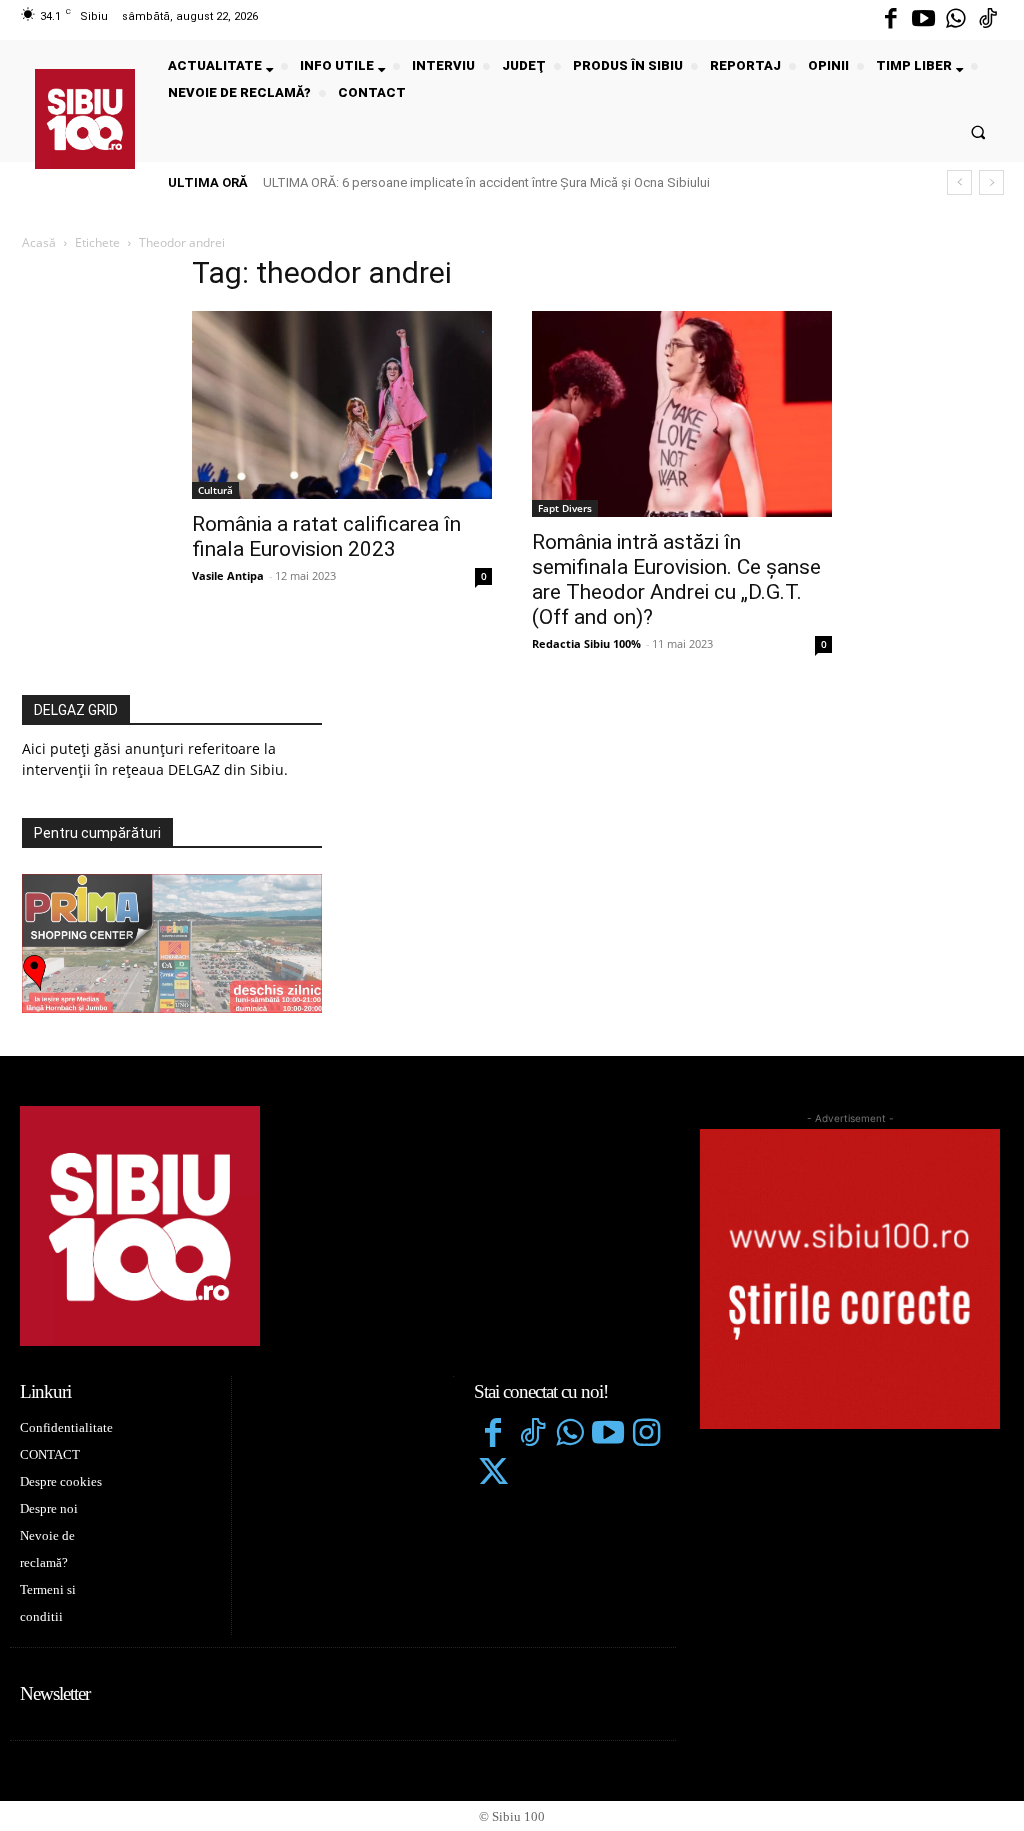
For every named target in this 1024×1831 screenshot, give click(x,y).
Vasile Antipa (228, 575)
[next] (991, 182)
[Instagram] (647, 1435)
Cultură (215, 490)
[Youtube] (923, 20)
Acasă (39, 242)
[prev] (959, 182)
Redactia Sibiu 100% (586, 643)
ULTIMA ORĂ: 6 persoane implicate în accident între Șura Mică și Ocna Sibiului (486, 182)
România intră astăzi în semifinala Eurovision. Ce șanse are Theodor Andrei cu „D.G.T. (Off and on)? (676, 579)
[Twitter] (493, 1474)
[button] (978, 131)
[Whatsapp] (956, 20)
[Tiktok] (988, 20)
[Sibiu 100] (85, 119)
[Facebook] (891, 20)
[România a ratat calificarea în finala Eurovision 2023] (342, 405)
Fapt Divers (565, 508)
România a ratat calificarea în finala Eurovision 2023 (326, 536)
